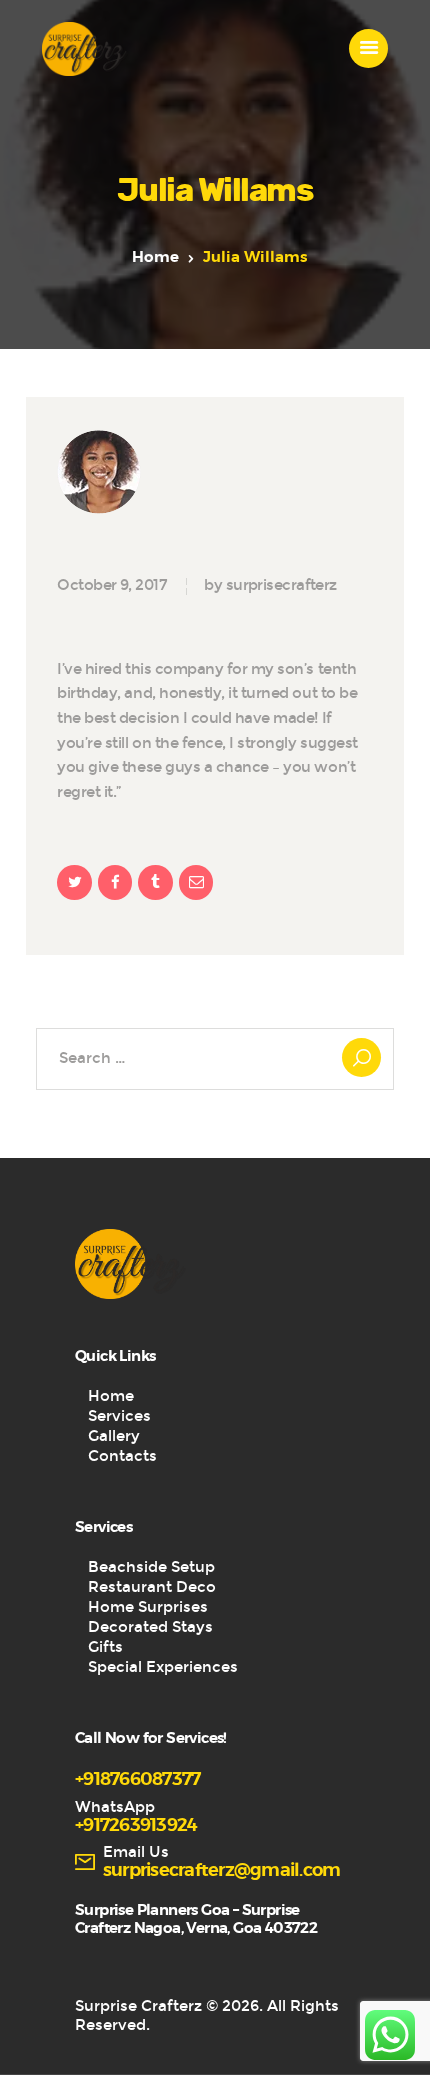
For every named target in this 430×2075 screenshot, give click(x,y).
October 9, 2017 (111, 585)
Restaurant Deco (152, 1587)
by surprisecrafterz (270, 585)
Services (119, 1416)
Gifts (105, 1647)
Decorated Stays (150, 1627)
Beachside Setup (151, 1567)
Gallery (114, 1436)
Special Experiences (163, 1667)
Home (155, 257)
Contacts (122, 1456)
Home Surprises (148, 1607)
